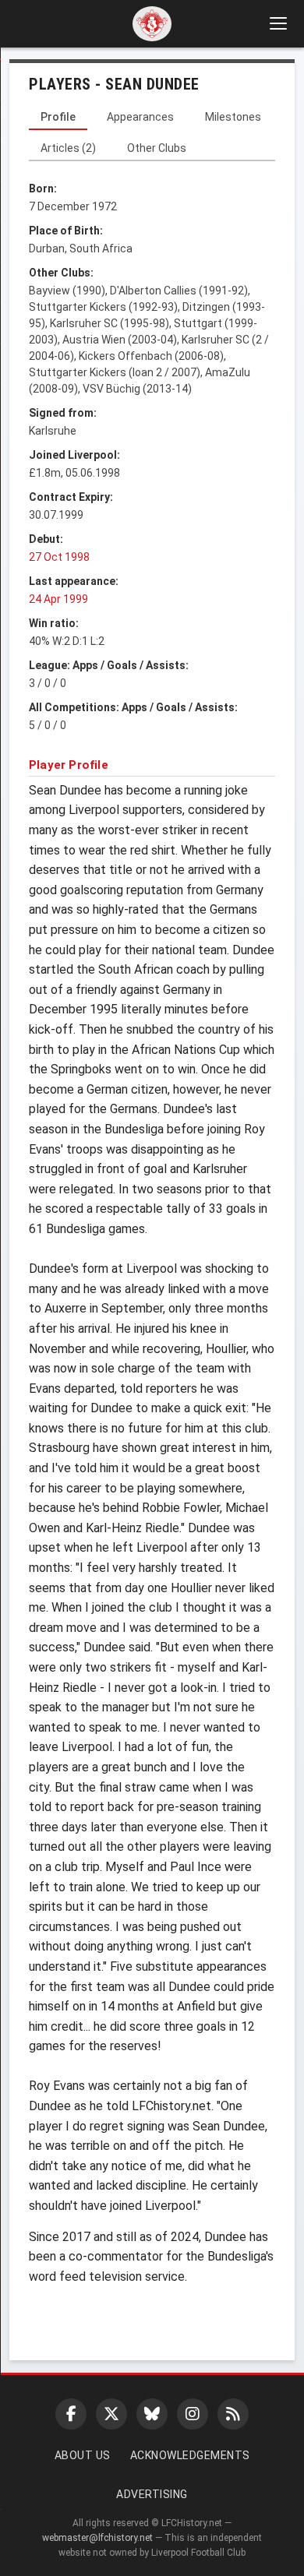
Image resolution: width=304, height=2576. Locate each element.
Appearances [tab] (140, 117)
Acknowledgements (190, 2455)
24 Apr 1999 (58, 599)
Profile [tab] (58, 117)
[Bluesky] (152, 2414)
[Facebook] (71, 2414)
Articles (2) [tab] (68, 148)
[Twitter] (111, 2414)
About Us (83, 2455)
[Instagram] (193, 2414)
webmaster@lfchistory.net (97, 2538)
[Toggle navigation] (277, 23)
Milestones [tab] (233, 117)
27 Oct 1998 (59, 557)
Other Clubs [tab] (157, 148)
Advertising (152, 2494)
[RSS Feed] (233, 2414)
